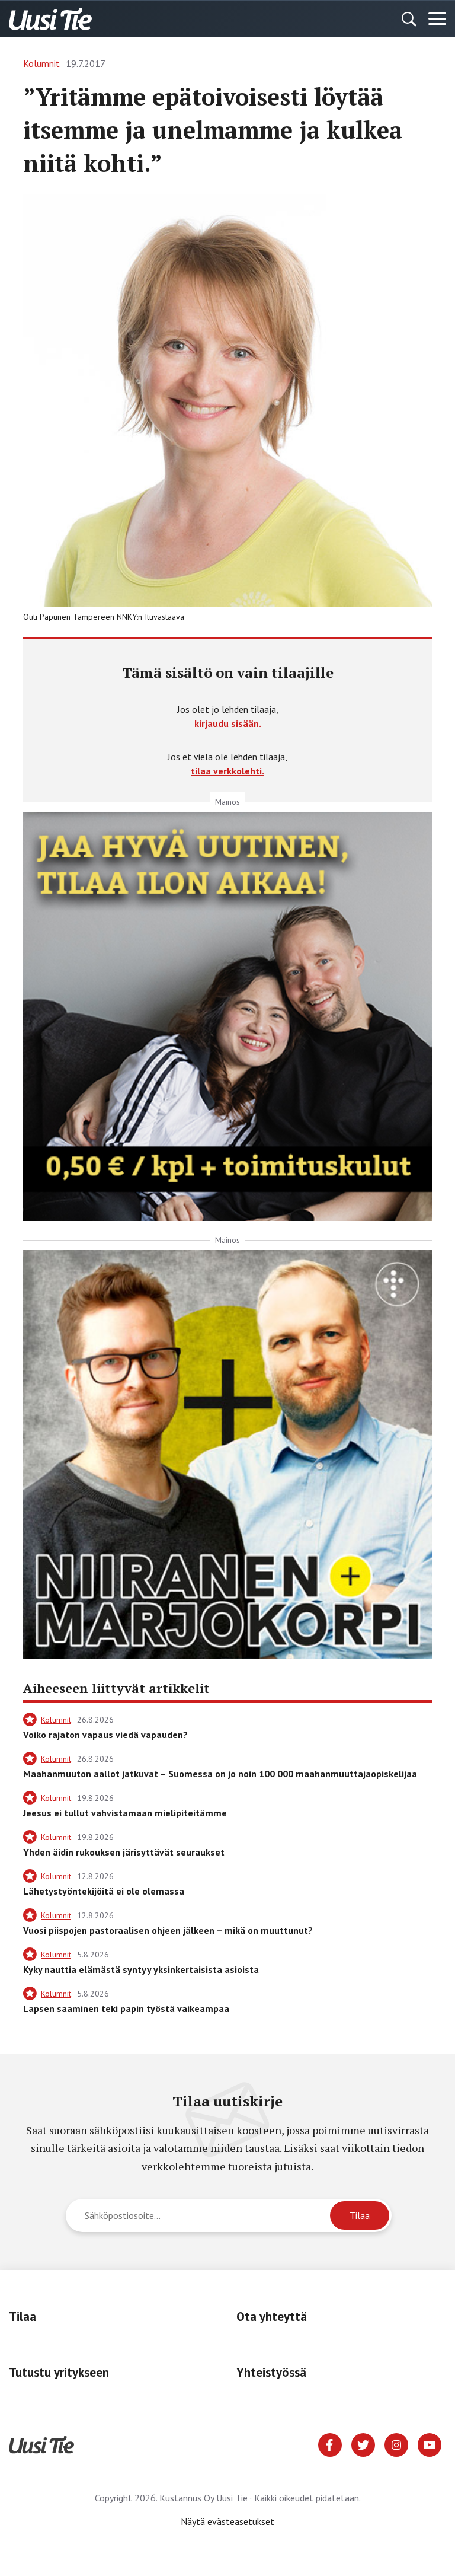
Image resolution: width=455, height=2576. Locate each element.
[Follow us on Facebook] (330, 2444)
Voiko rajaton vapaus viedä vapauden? (105, 1735)
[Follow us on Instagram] (396, 2444)
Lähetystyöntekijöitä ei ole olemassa (104, 1891)
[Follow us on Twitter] (363, 2444)
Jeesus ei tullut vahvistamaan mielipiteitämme (125, 1813)
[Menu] (437, 19)
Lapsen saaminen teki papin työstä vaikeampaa (126, 2008)
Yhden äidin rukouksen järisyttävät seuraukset (124, 1852)
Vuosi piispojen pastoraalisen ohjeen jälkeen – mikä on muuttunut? (168, 1930)
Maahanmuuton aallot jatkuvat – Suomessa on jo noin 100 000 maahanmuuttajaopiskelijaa (220, 1774)
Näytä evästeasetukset (227, 2521)
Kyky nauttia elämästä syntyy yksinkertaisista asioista (141, 1969)
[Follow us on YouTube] (430, 2444)
